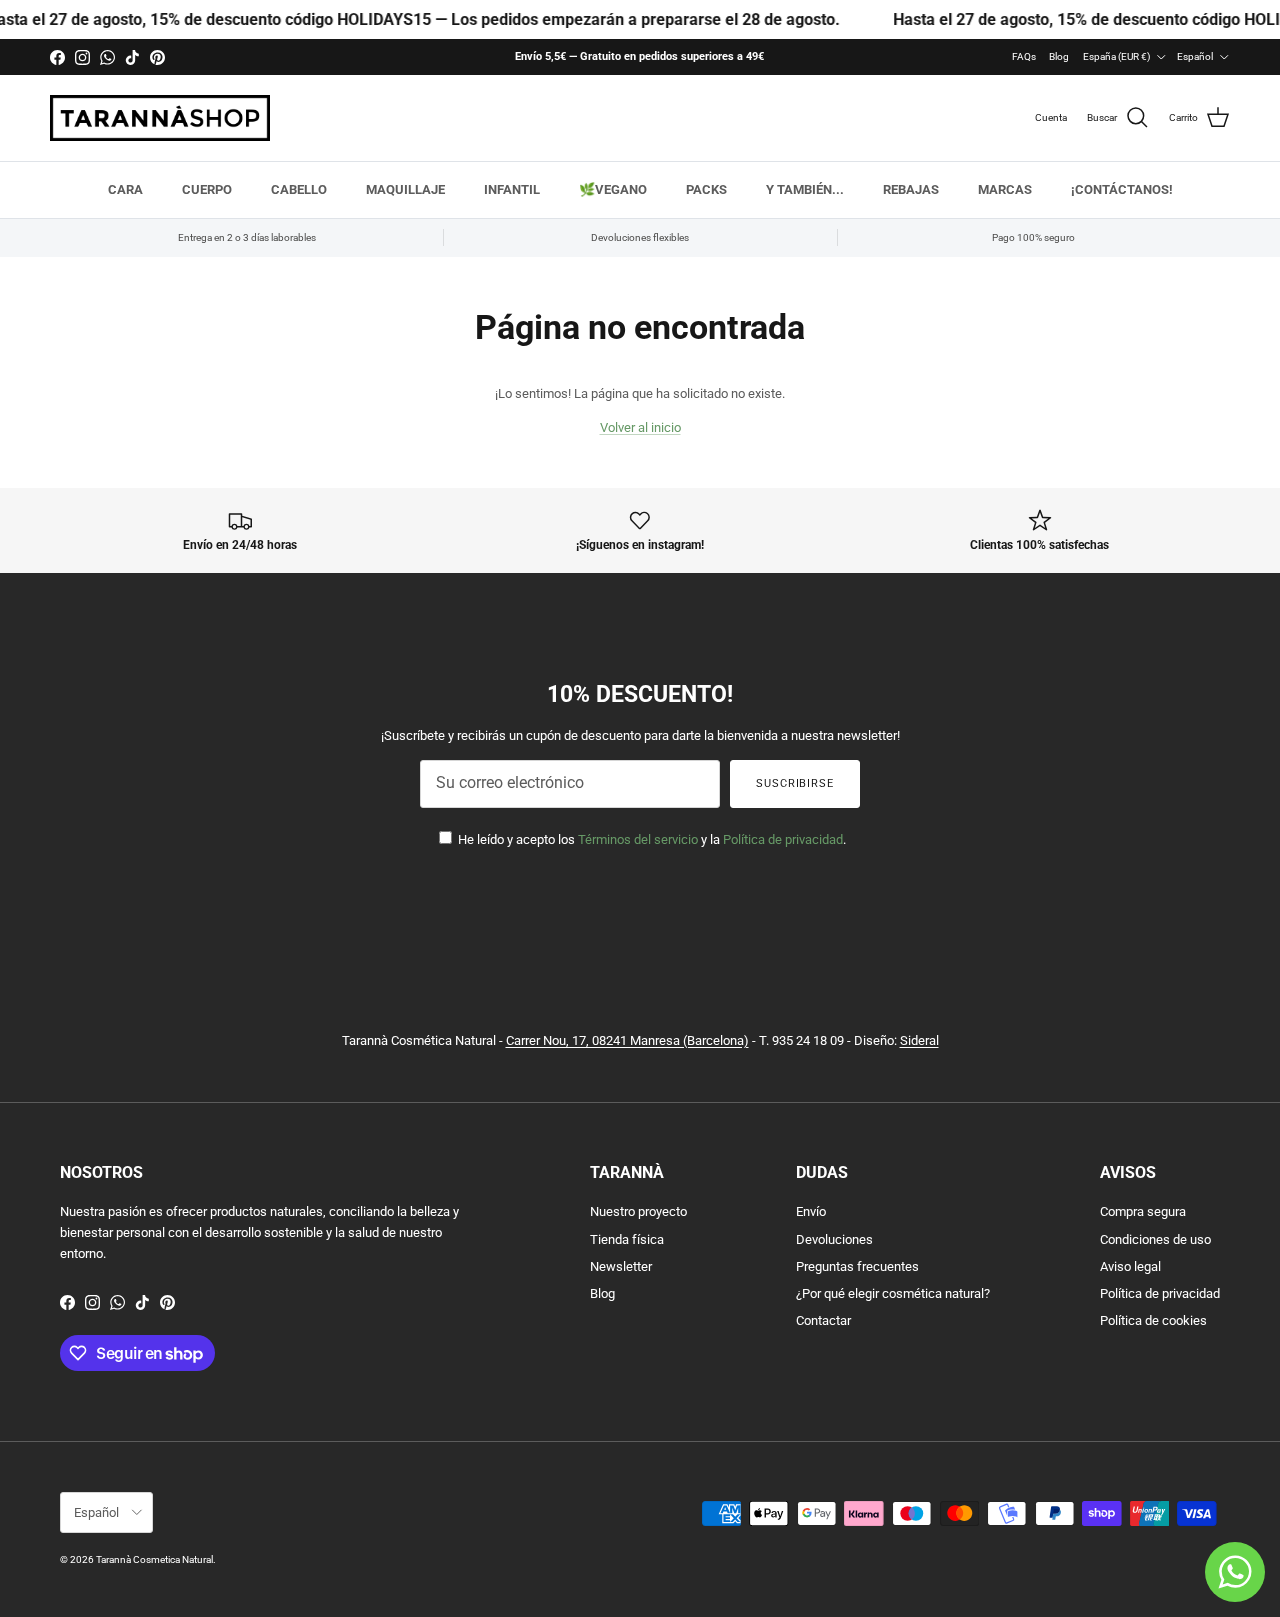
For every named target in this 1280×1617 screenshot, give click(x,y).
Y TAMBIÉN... (805, 189)
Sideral (919, 1040)
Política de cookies (1153, 1320)
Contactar (823, 1320)
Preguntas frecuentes (857, 1266)
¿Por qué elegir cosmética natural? (893, 1293)
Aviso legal (1130, 1266)
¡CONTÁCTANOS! (1122, 189)
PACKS (706, 189)
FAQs (1024, 56)
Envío (811, 1211)
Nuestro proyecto (638, 1211)
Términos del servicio (638, 839)
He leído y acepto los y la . (650, 839)
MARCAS (1005, 189)
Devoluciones (834, 1239)
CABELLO (299, 189)
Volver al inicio (640, 427)
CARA (125, 189)
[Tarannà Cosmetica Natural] (160, 118)
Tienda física (627, 1239)
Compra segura (1143, 1211)
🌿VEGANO (613, 189)
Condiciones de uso (1155, 1239)
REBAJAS (911, 189)
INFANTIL (512, 189)
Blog (1059, 56)
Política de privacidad (783, 839)
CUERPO (207, 189)
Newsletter (621, 1266)
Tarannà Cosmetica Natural (154, 1559)
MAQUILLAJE (405, 189)
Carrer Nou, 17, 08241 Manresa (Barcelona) (627, 1040)
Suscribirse (795, 783)
